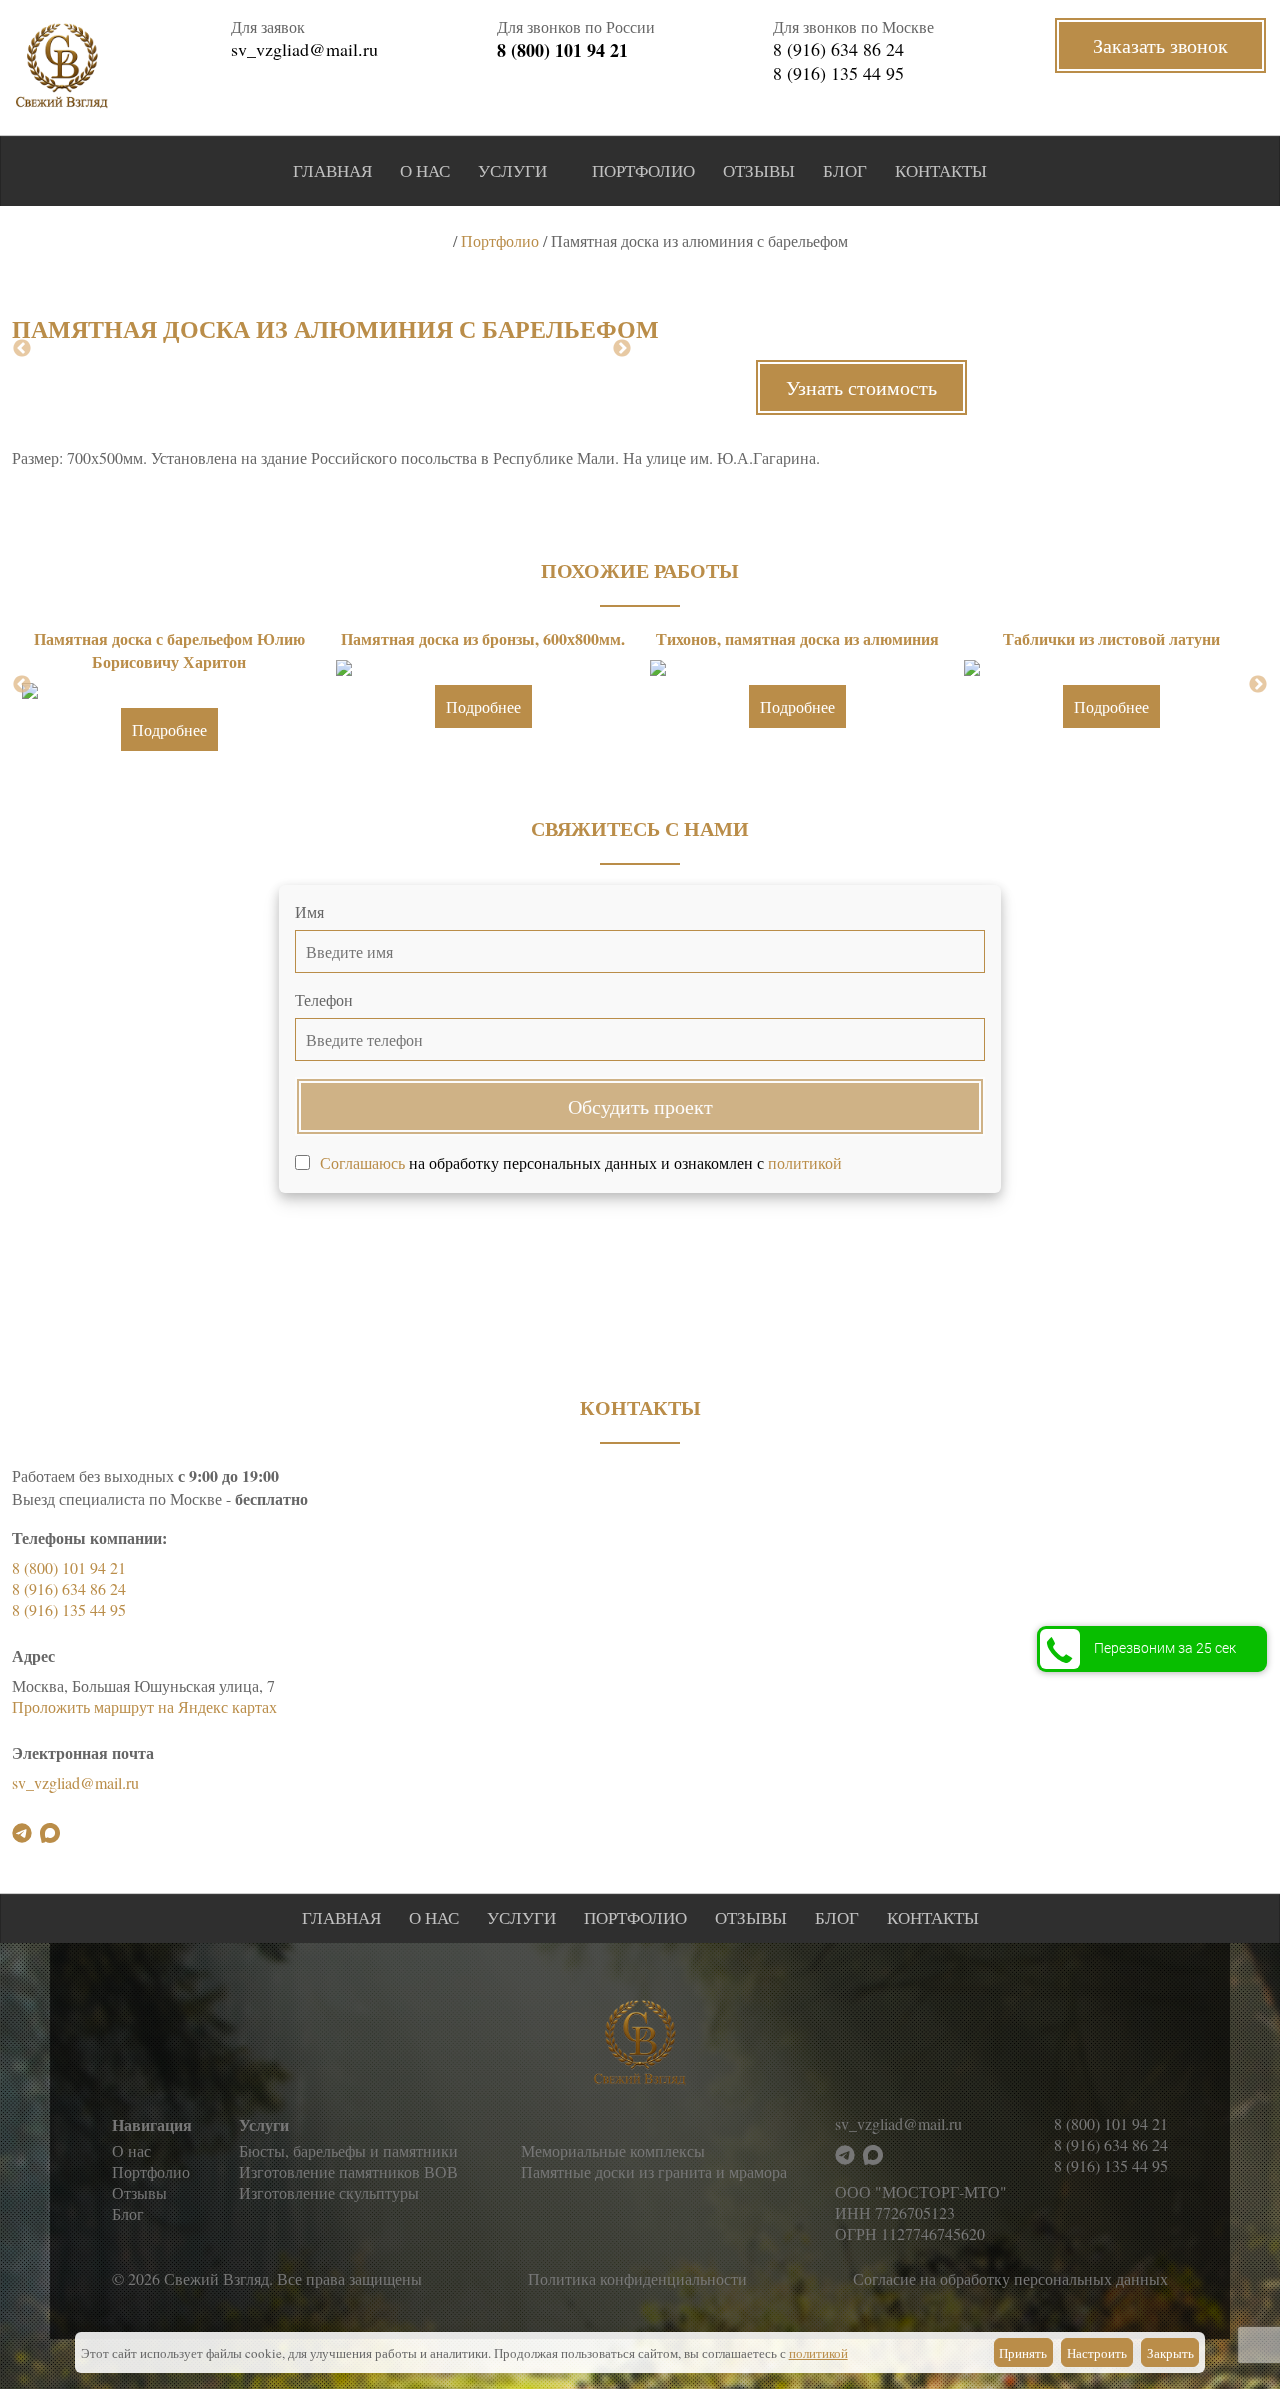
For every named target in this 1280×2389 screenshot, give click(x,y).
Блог (845, 170)
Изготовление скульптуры (329, 2192)
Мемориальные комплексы (613, 2150)
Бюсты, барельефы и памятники (348, 2150)
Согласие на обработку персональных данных (1010, 2278)
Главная (332, 170)
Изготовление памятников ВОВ (348, 2171)
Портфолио (643, 170)
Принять (1023, 2353)
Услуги (512, 170)
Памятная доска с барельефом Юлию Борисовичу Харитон (169, 650)
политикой (805, 1162)
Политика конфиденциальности (637, 2278)
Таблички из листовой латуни (1111, 638)
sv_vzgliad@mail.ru (304, 49)
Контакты (941, 170)
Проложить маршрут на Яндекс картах (144, 1706)
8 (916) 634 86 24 (838, 49)
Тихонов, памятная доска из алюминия (797, 638)
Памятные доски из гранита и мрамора (654, 2171)
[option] (169, 695)
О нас (425, 170)
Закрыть (1170, 2353)
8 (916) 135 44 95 (838, 73)
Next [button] (622, 349)
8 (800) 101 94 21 (562, 50)
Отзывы (759, 170)
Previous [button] (22, 349)
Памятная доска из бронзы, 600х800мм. (483, 638)
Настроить (1097, 2353)
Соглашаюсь (362, 1162)
